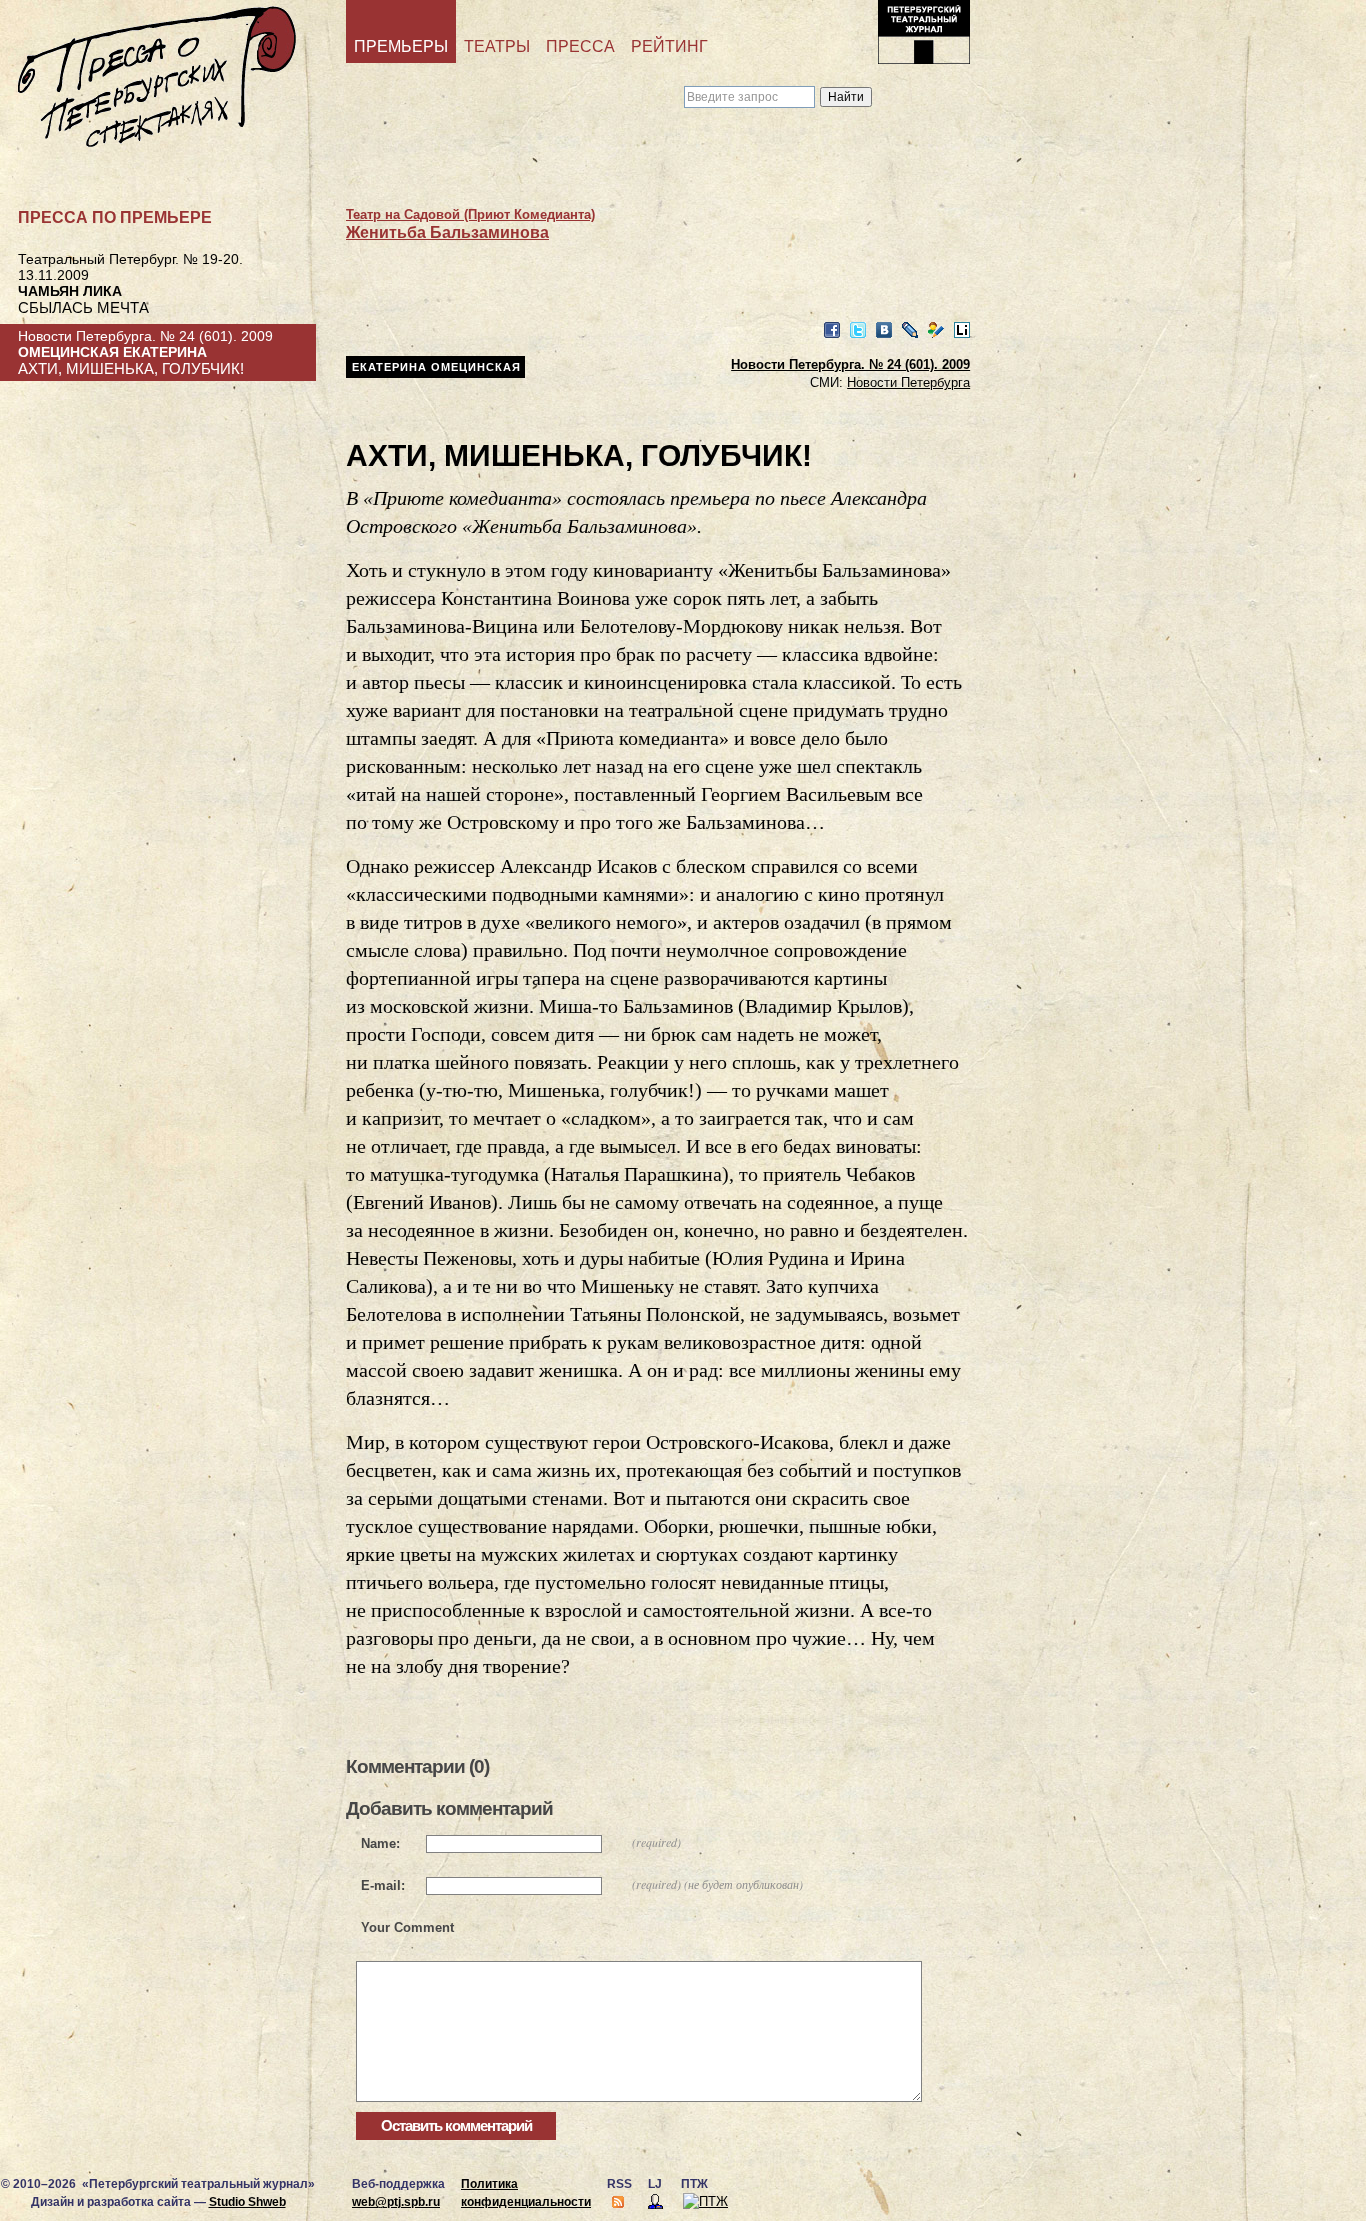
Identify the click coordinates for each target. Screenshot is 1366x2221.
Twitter (858, 330)
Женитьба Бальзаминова (447, 232)
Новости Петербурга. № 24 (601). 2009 (850, 364)
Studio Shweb (247, 2202)
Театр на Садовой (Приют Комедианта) (470, 214)
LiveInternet (962, 330)
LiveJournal (910, 330)
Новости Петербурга (908, 382)
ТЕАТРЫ (497, 46)
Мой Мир (936, 330)
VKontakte (884, 330)
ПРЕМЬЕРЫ (401, 46)
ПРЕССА (580, 46)
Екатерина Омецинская (436, 367)
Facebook (832, 330)
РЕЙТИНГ (669, 46)
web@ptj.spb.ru (396, 2202)
